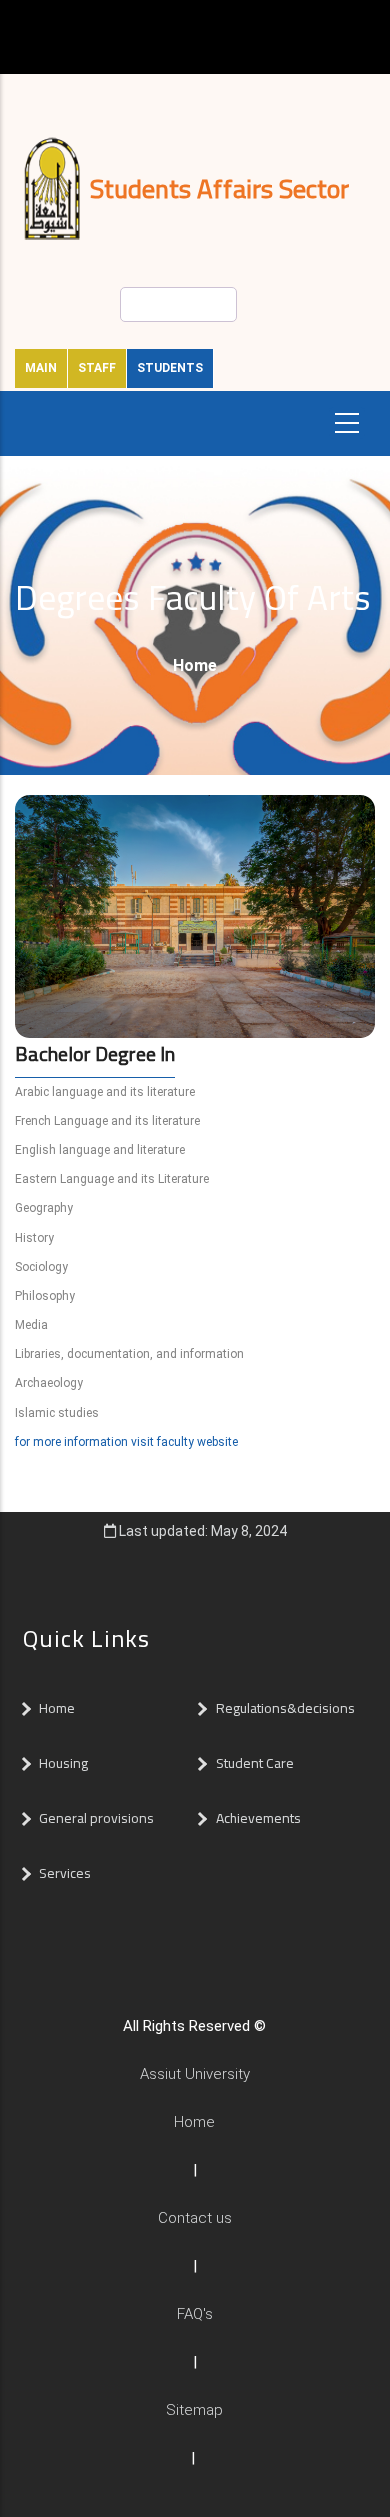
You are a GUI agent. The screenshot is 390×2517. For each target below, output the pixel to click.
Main (41, 368)
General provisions (96, 1818)
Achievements (258, 1818)
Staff (97, 368)
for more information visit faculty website (126, 1442)
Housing (63, 1763)
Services (65, 1873)
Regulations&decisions (287, 1708)
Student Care (255, 1763)
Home (195, 665)
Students (170, 368)
